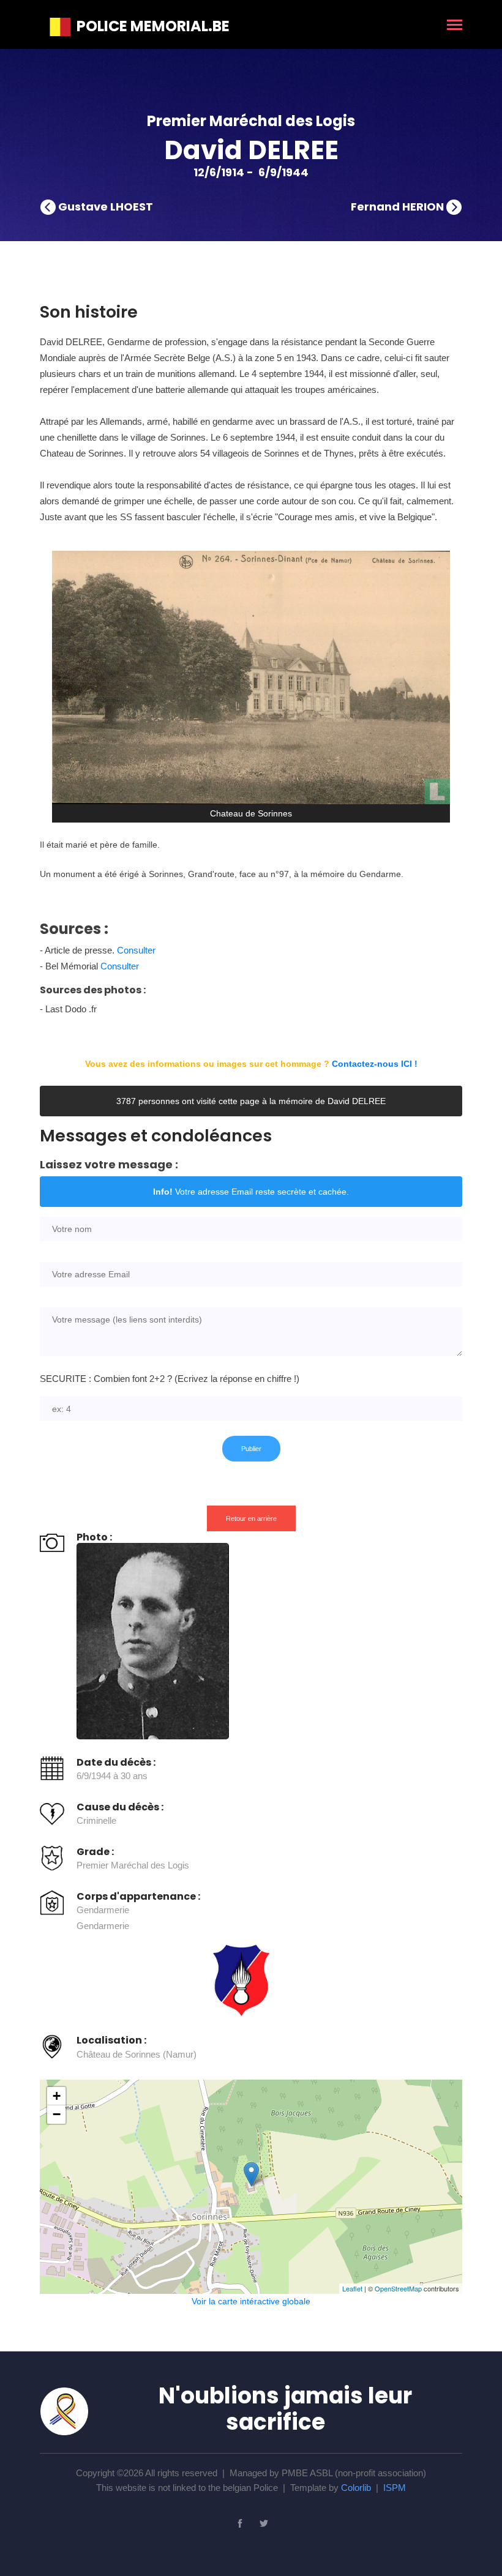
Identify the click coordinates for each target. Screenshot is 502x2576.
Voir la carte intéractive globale (251, 2301)
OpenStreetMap (398, 2288)
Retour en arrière (251, 1518)
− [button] (57, 2114)
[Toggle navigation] (455, 26)
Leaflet (352, 2288)
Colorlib (356, 2488)
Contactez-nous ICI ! (375, 1064)
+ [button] (57, 2096)
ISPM (395, 2488)
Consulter (136, 950)
